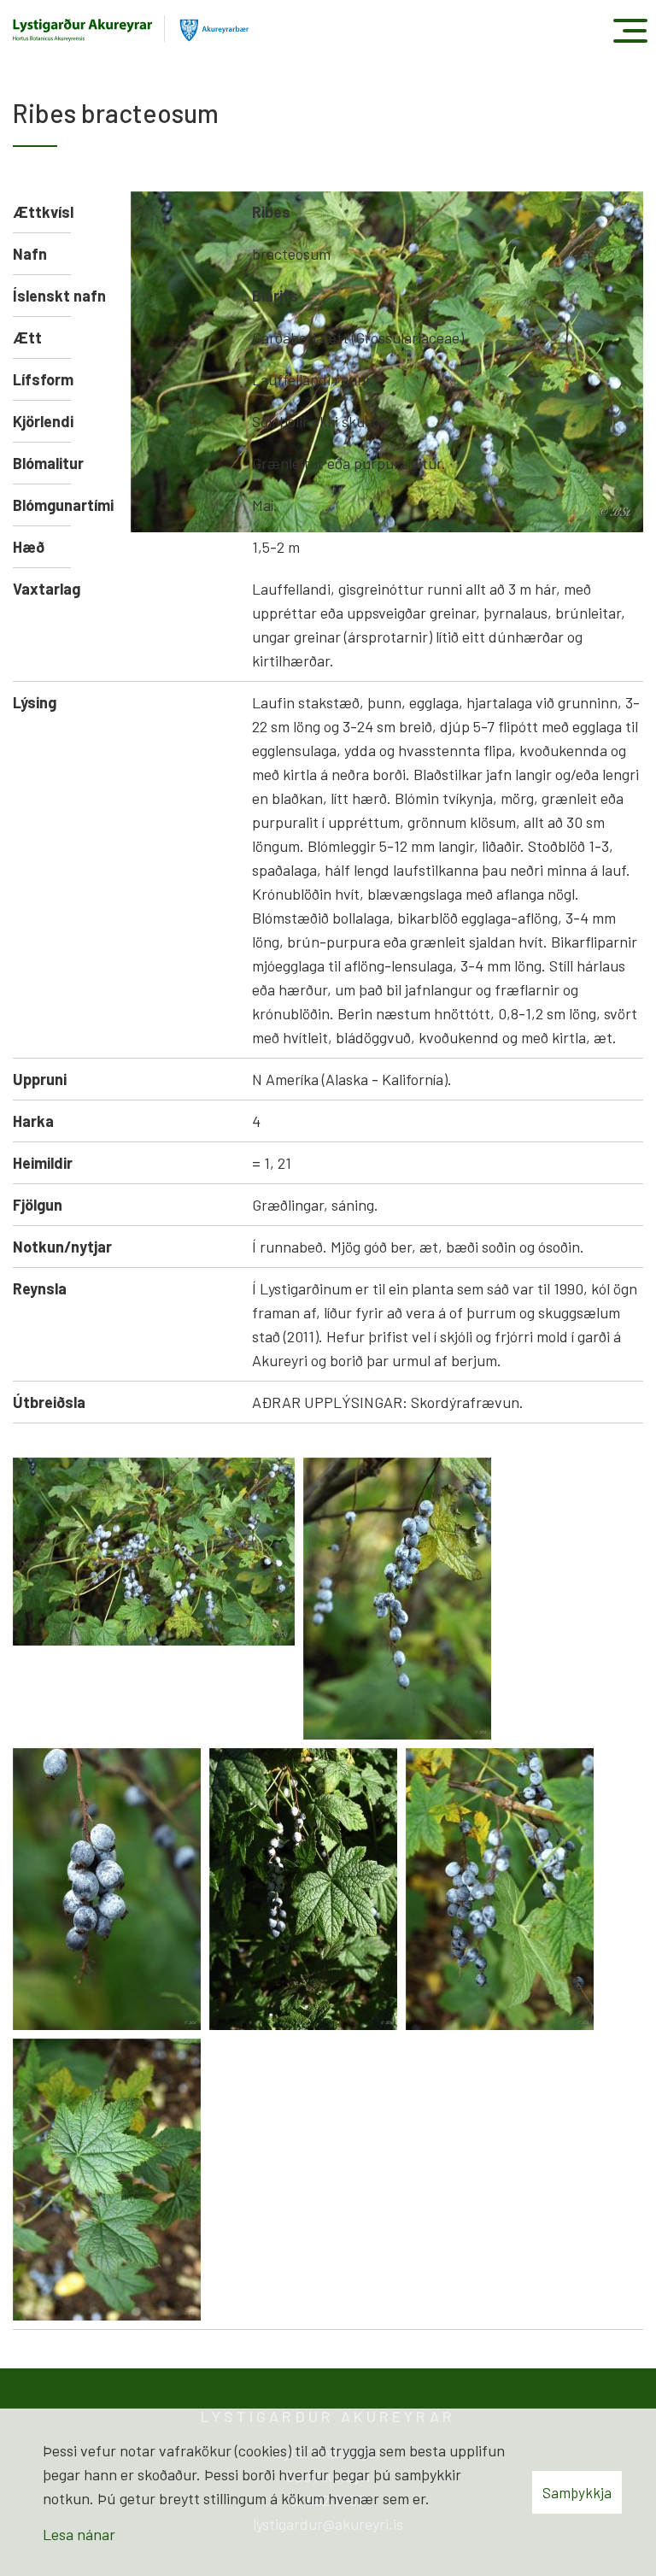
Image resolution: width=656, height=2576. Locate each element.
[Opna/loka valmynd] (630, 30)
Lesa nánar (79, 2534)
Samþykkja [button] (577, 2492)
